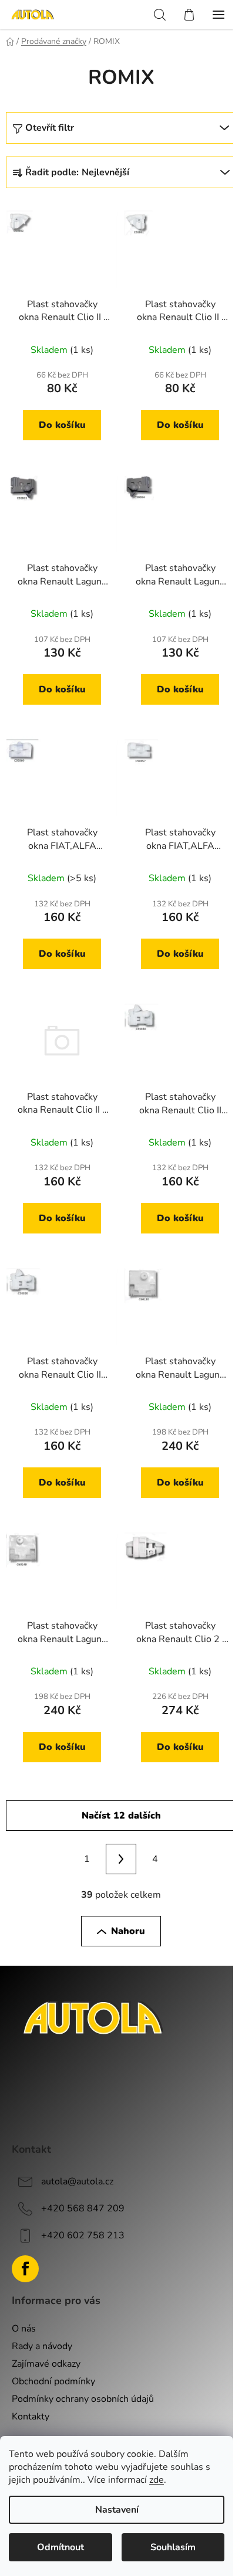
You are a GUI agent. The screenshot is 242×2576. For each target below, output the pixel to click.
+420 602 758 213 (83, 2235)
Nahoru (128, 1931)
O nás (24, 2329)
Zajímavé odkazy (46, 2364)
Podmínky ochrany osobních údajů (83, 2399)
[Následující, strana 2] (121, 1859)
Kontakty (31, 2417)
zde (157, 2480)
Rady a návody (42, 2346)
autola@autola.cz (77, 2181)
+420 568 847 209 (83, 2208)
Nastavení (117, 2510)
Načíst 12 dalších (121, 1816)
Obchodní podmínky (53, 2381)
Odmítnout (60, 2547)
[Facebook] (25, 2269)
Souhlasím (173, 2547)
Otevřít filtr (50, 128)
